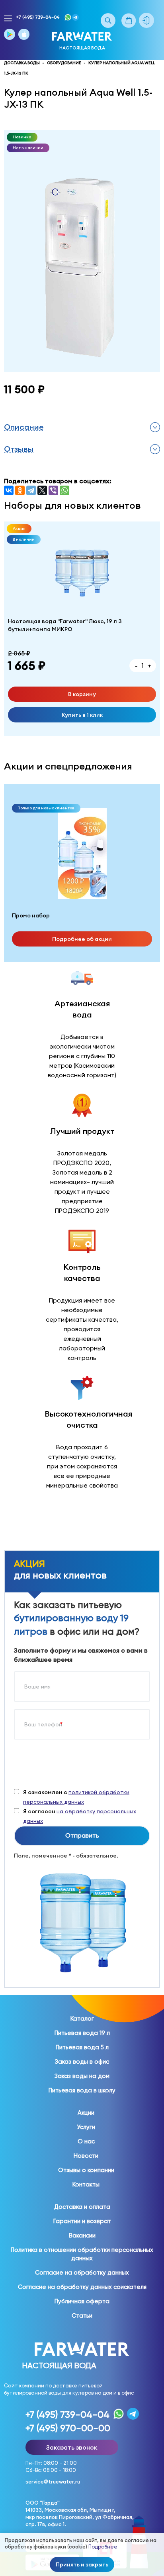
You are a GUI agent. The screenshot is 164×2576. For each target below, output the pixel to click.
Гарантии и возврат (82, 2221)
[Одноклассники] (20, 490)
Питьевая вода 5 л (82, 2047)
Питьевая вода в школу (82, 2090)
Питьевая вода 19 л (82, 2033)
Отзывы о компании (86, 2170)
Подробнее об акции (82, 939)
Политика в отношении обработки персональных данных (82, 2254)
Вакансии (82, 2236)
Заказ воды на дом (82, 2076)
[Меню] (8, 19)
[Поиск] (108, 21)
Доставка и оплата (82, 2207)
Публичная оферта (82, 2301)
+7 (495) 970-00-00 (68, 2428)
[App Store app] (24, 34)
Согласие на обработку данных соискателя (82, 2287)
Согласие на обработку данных (82, 2273)
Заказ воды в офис (82, 2062)
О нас (86, 2141)
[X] (42, 490)
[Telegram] (31, 490)
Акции (86, 2113)
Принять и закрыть (82, 2564)
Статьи (82, 2316)
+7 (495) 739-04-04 (38, 17)
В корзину (82, 694)
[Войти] (150, 20)
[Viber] (53, 490)
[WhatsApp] (64, 490)
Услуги (86, 2127)
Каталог (82, 2019)
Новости (86, 2156)
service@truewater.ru (53, 2482)
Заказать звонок (72, 2447)
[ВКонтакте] (9, 490)
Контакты (86, 2184)
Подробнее (103, 2547)
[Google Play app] (10, 34)
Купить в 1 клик (82, 715)
